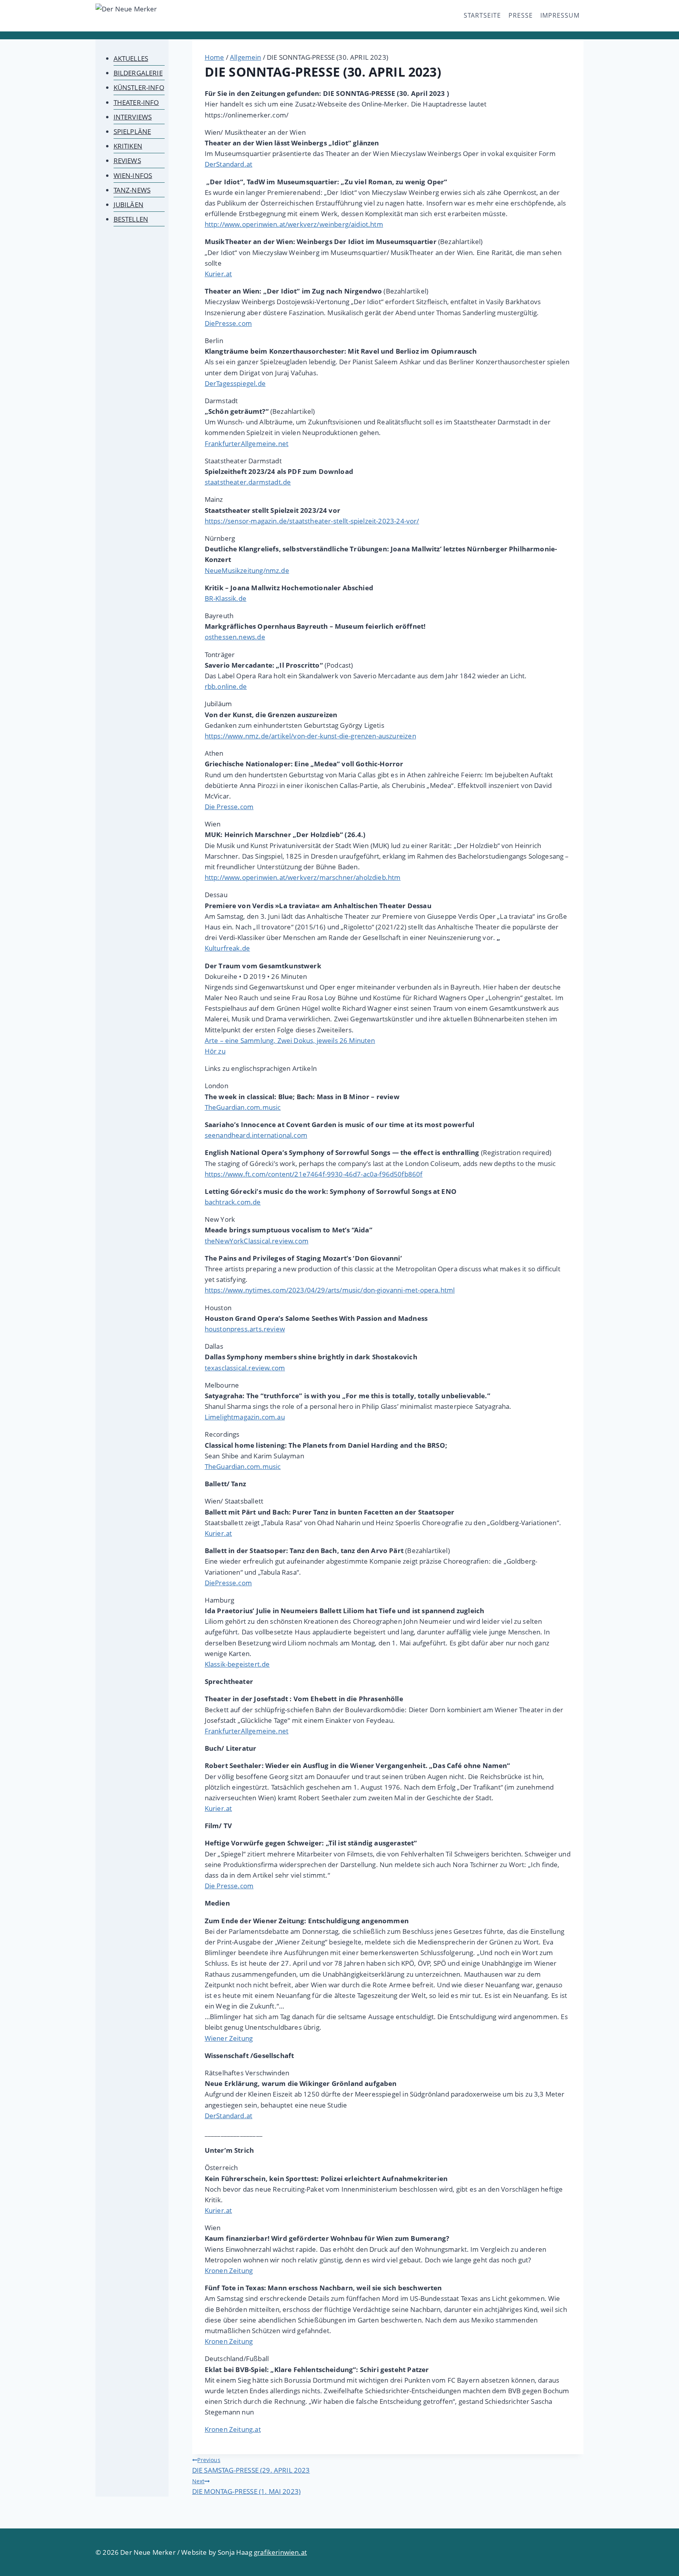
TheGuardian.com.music (243, 1107)
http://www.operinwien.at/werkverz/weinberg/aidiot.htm (294, 224)
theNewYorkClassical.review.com (257, 1241)
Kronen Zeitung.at (233, 2429)
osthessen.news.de (235, 637)
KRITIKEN (128, 146)
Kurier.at (218, 274)
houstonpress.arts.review (245, 1329)
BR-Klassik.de (226, 598)
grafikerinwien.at (280, 2552)
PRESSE (521, 15)
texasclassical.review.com (245, 1368)
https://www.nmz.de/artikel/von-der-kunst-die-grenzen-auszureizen (310, 736)
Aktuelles (131, 58)
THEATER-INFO (136, 102)
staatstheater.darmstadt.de (248, 482)
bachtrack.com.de (233, 1202)
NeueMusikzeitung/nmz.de (247, 570)
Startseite (482, 15)
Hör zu (215, 1051)
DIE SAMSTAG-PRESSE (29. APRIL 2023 (251, 2465)
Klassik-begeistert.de (237, 1664)
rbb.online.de (226, 686)
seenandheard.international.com (256, 1135)
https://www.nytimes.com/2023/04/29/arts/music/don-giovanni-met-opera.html (330, 1290)
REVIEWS (127, 161)
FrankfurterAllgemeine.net (247, 443)
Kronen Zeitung (229, 2270)
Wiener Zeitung (229, 2038)
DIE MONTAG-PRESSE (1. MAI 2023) (246, 2487)
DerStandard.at (228, 164)
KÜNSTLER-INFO (139, 87)
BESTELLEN (131, 219)
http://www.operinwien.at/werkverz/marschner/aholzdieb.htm (303, 877)
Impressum (560, 15)
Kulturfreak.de (227, 948)
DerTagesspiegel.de (235, 383)
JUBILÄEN (128, 205)
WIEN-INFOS (133, 175)
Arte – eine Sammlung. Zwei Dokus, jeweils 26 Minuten (290, 1040)
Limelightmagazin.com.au (245, 1417)
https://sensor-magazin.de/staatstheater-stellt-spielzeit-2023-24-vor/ (312, 521)
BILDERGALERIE (138, 73)
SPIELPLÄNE (132, 131)
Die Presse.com (229, 807)
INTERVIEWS (133, 117)
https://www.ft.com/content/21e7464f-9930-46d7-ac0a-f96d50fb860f (314, 1174)
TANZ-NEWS (132, 190)
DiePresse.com (228, 323)
